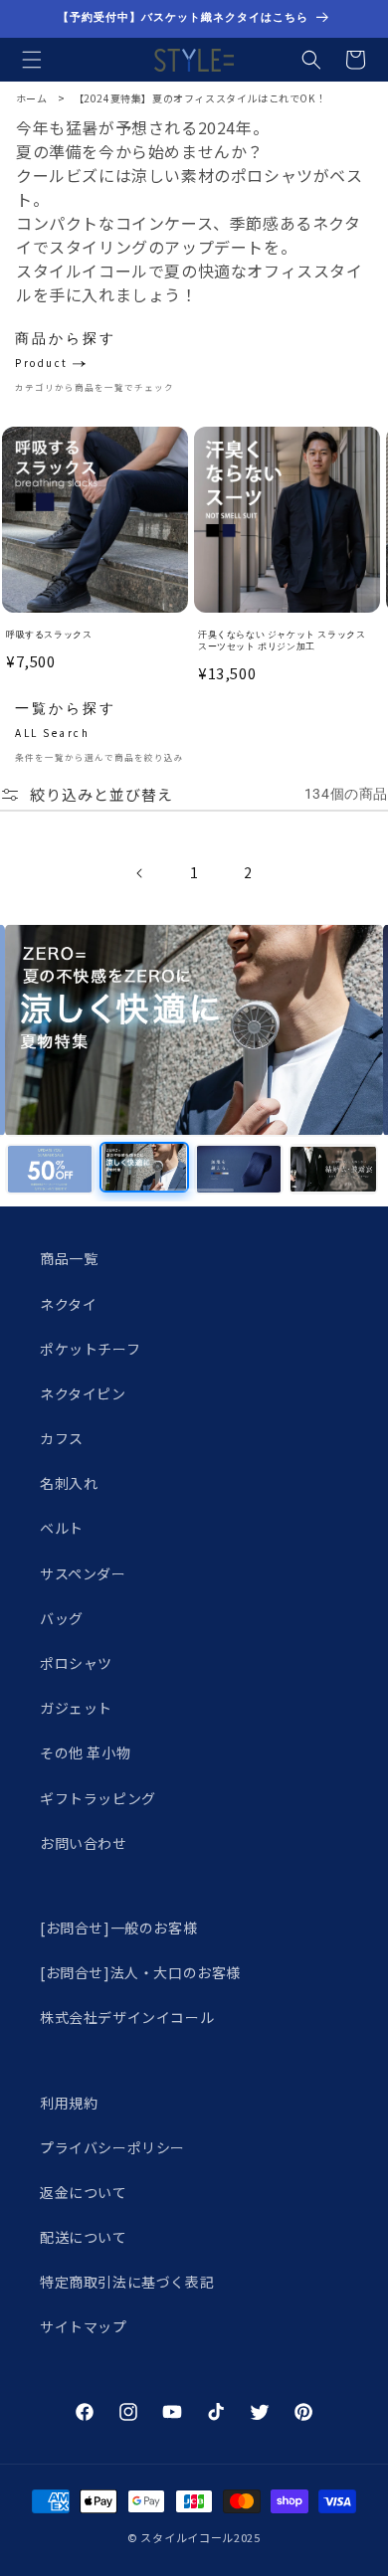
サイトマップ (84, 2326)
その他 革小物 (85, 1752)
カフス (62, 1438)
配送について (84, 2237)
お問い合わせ (84, 1843)
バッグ (62, 1618)
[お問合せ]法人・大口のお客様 (140, 1972)
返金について (84, 2192)
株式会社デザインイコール (127, 2017)
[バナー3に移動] (239, 1169)
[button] (32, 60)
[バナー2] (194, 1030)
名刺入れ (69, 1483)
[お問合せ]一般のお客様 (118, 1928)
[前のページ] (140, 873)
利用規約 (69, 2103)
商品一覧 (69, 1258)
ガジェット (76, 1708)
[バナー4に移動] (333, 1169)
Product (42, 363)
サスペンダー (83, 1573)
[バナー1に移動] (50, 1169)
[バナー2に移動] (144, 1167)
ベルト (62, 1528)
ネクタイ (68, 1304)
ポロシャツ (76, 1663)
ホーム (32, 98)
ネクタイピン (83, 1393)
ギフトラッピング (98, 1798)
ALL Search (52, 733)
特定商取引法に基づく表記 (127, 2282)
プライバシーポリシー (112, 2147)
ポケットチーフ (90, 1349)
